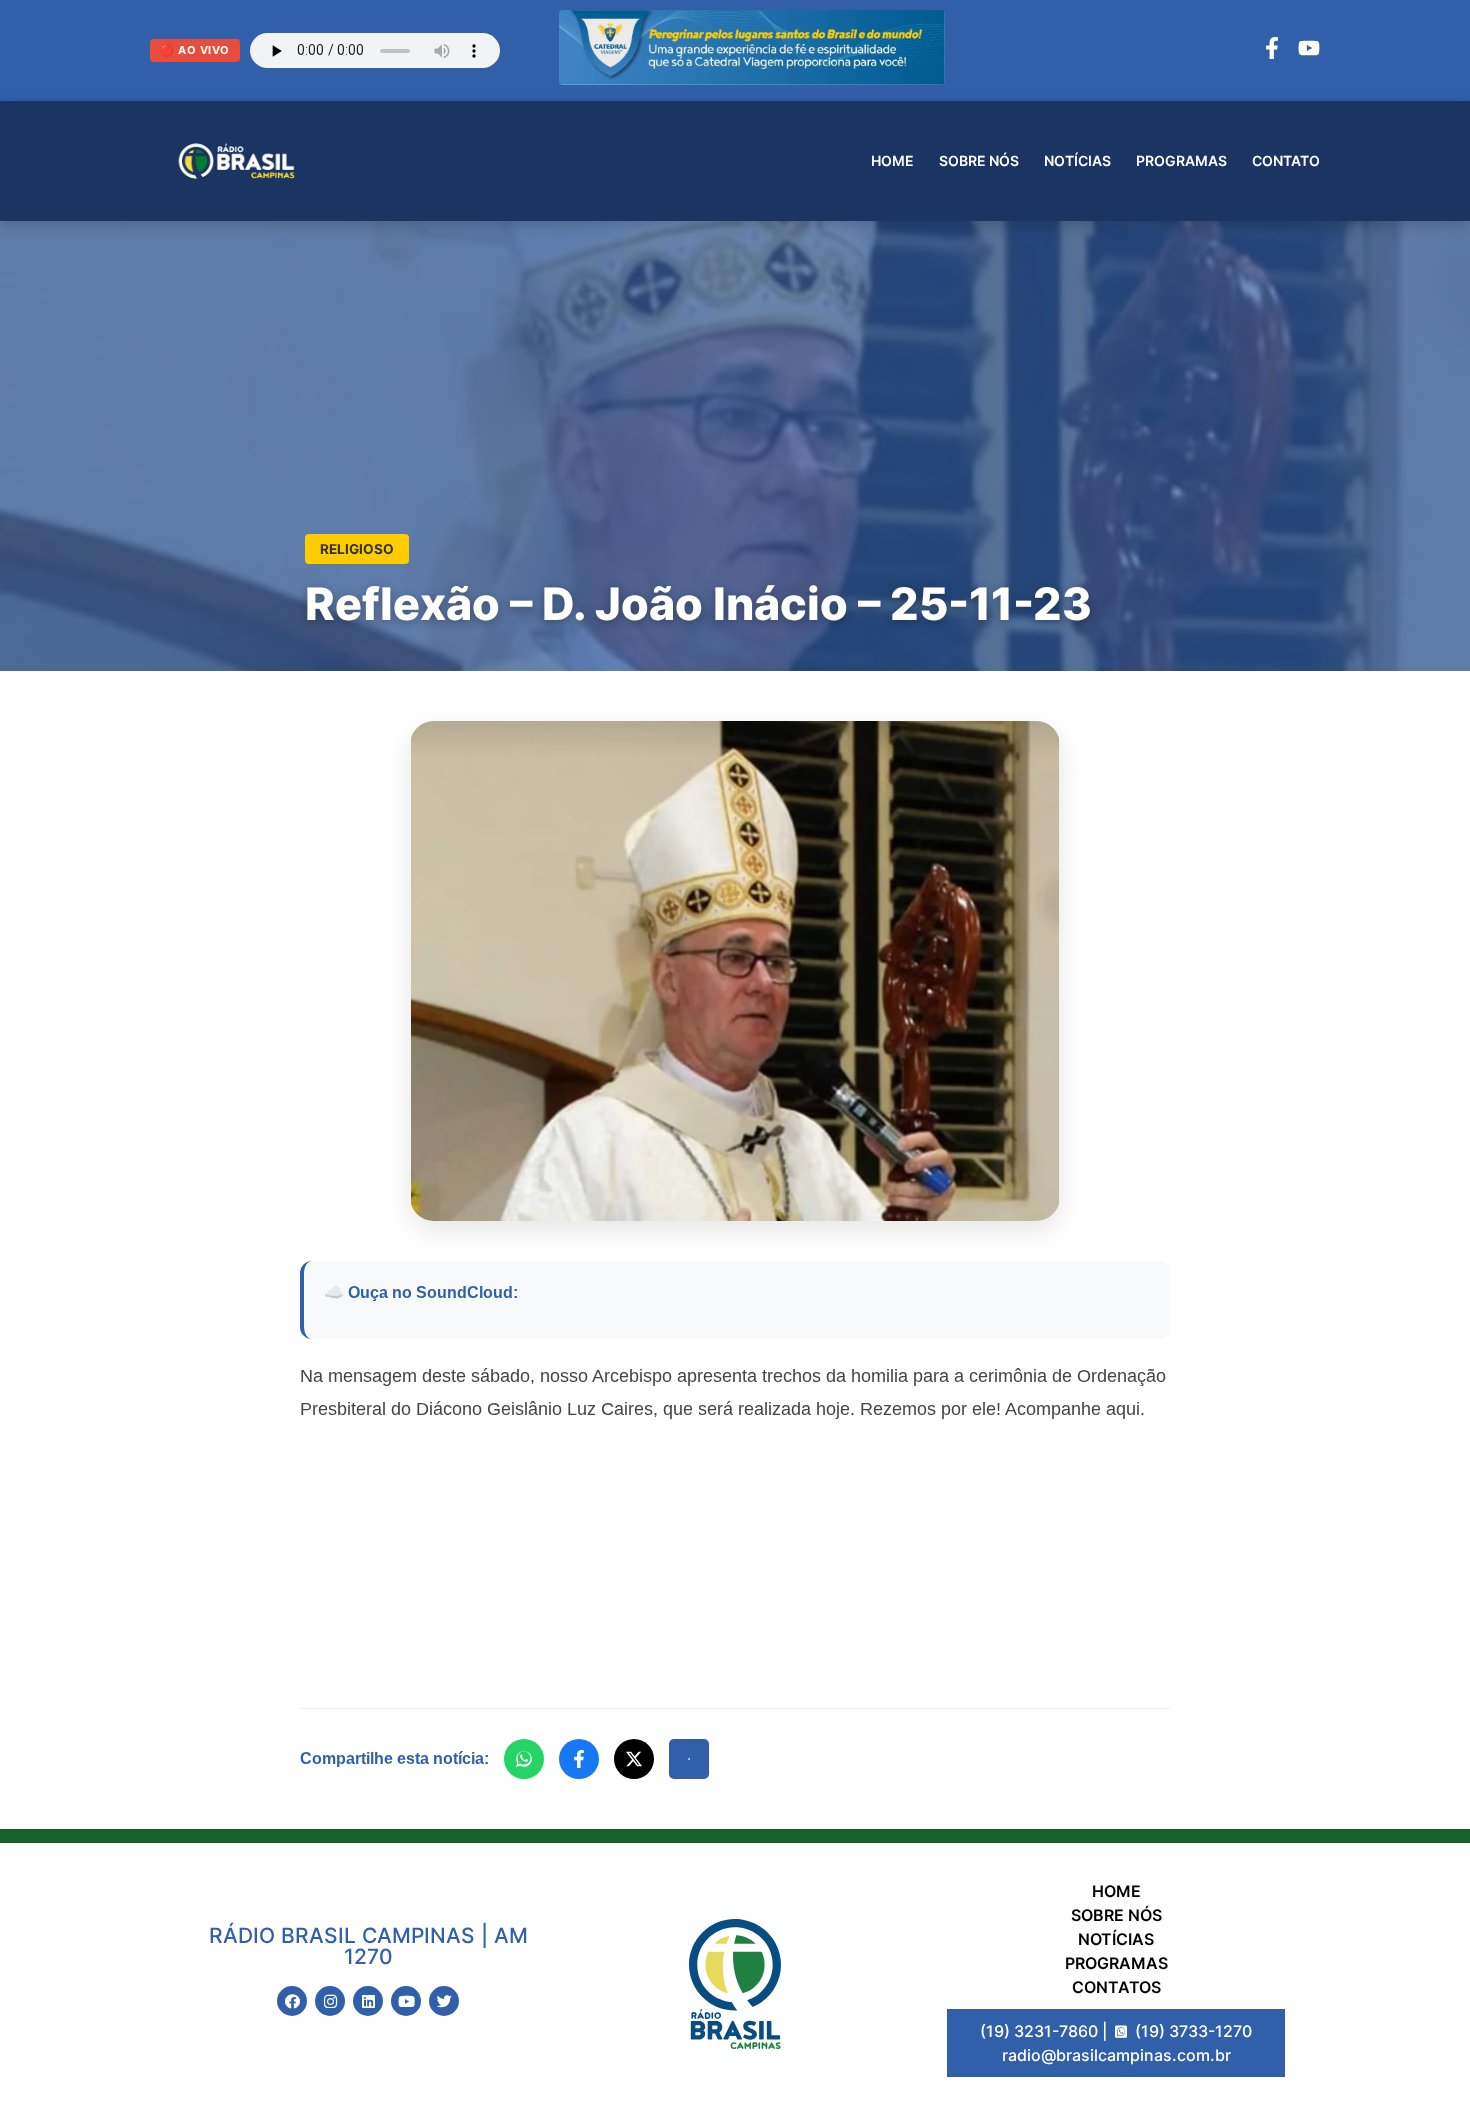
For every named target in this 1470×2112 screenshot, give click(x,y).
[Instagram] (330, 2001)
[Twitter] (444, 2001)
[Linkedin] (368, 2001)
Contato (1286, 160)
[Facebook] (1272, 51)
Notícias (1077, 160)
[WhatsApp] (524, 1759)
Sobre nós (979, 160)
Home (892, 160)
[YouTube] (1309, 51)
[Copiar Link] (689, 1759)
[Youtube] (406, 2001)
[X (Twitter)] (634, 1759)
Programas (1181, 160)
